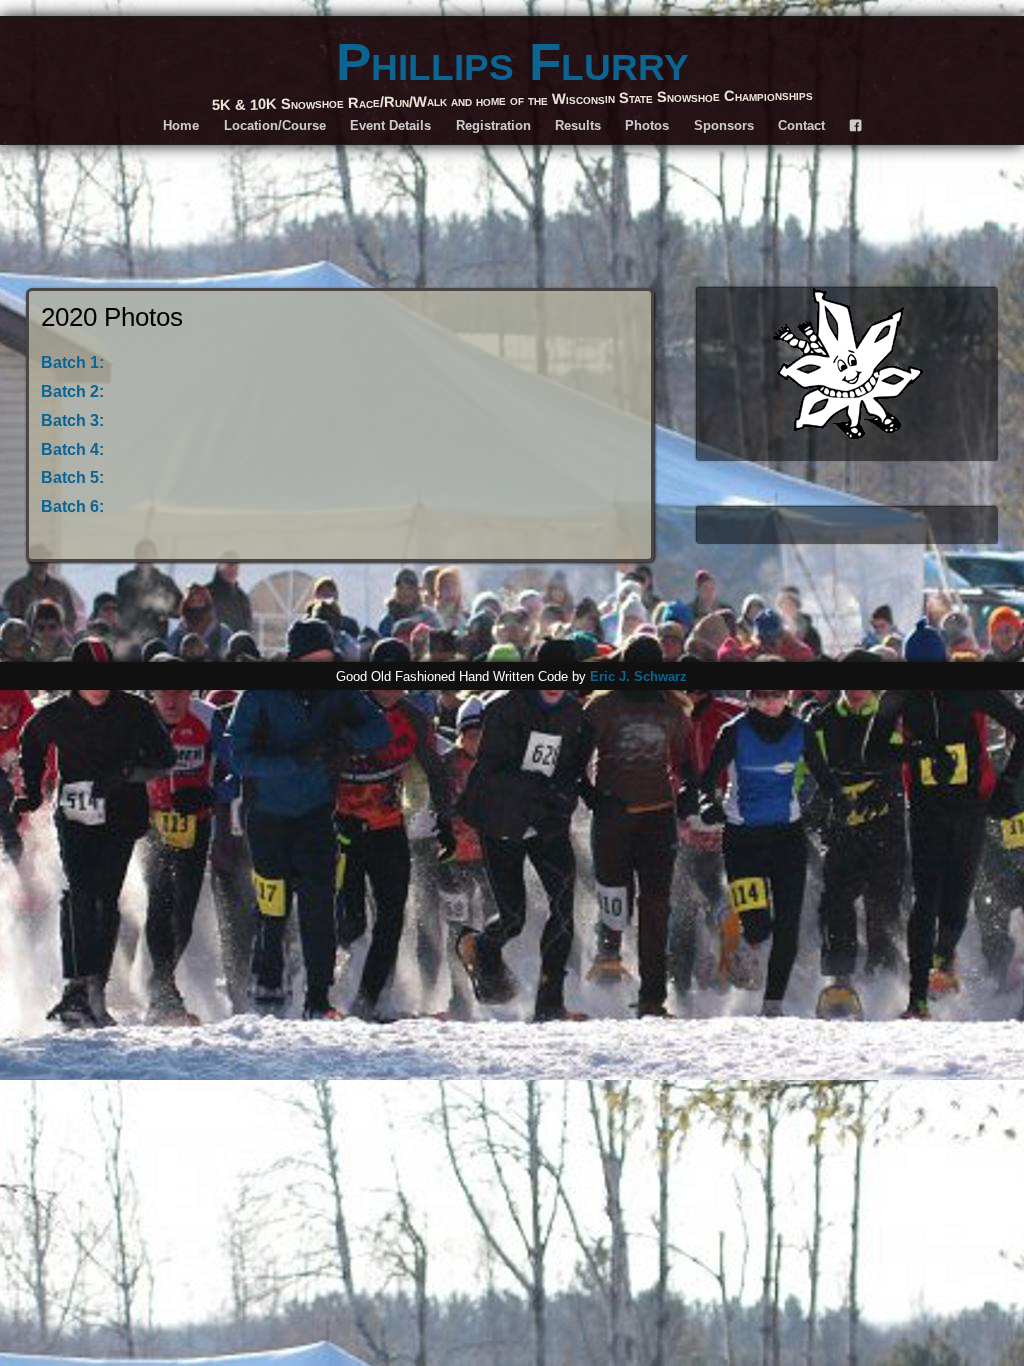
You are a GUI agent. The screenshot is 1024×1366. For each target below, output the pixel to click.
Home (181, 125)
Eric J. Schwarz (638, 676)
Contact (801, 125)
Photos (647, 125)
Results (578, 125)
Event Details (390, 125)
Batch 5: (72, 477)
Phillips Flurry (512, 61)
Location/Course (275, 125)
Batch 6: (72, 506)
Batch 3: (72, 420)
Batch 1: (72, 362)
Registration (493, 125)
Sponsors (724, 125)
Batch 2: (72, 391)
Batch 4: (72, 449)
